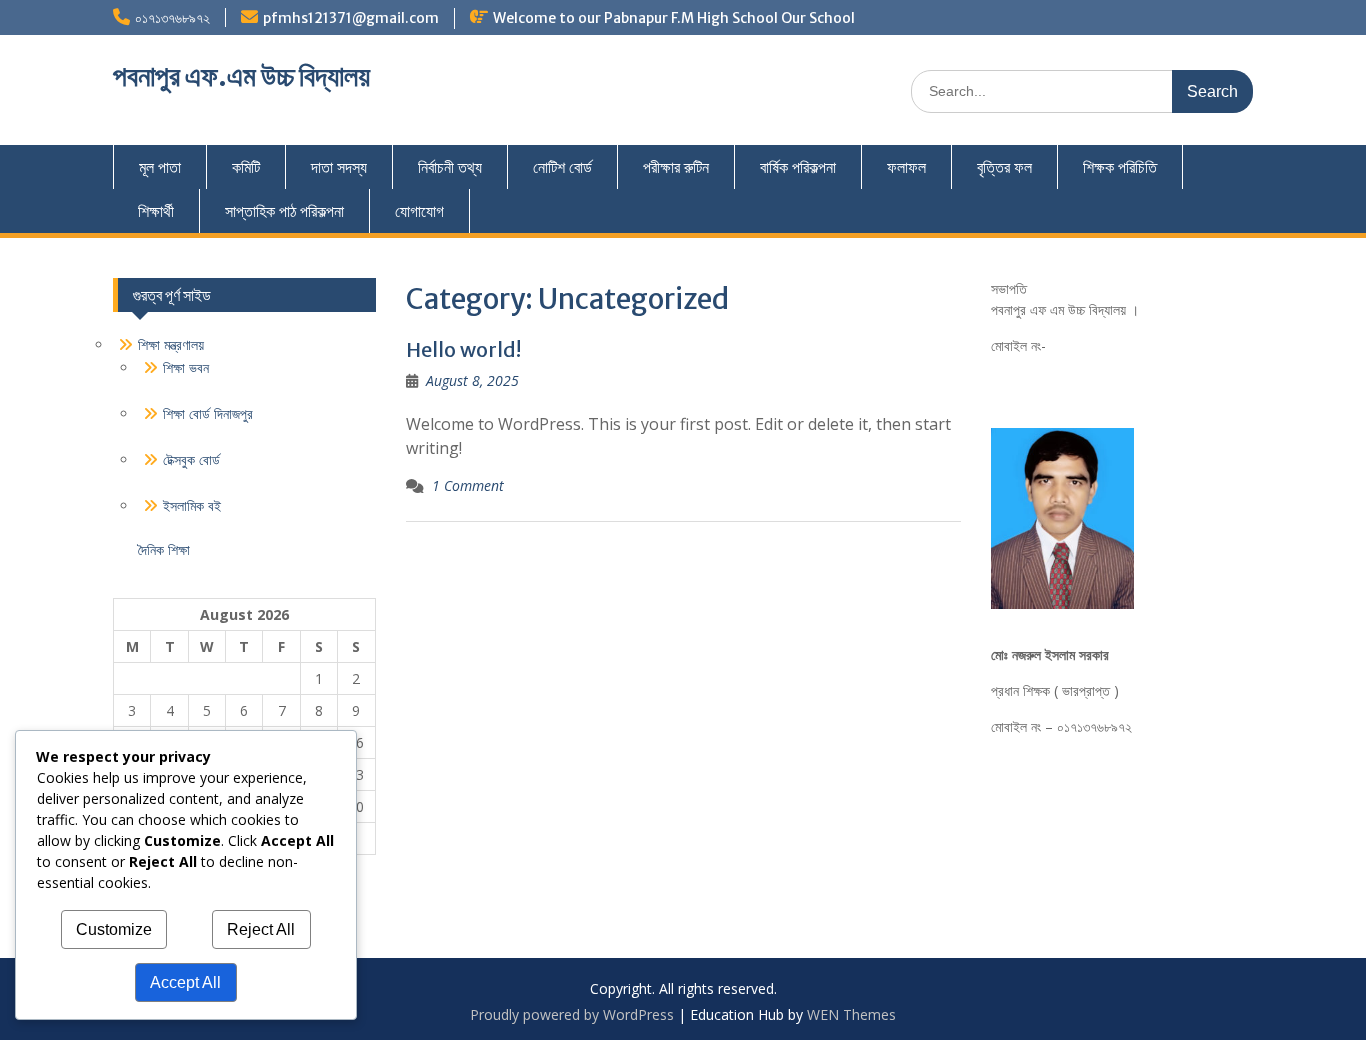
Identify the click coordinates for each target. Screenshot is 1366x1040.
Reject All (261, 929)
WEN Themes (851, 1014)
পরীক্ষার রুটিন (676, 167)
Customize (114, 929)
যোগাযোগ (419, 211)
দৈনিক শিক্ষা (164, 549)
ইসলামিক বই (192, 505)
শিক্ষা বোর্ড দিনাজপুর (208, 413)
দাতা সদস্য (339, 167)
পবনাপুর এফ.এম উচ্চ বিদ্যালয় (241, 76)
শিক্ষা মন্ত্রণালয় (171, 344)
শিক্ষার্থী (156, 211)
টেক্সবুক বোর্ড (191, 459)
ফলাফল (906, 167)
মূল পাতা (160, 167)
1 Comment (468, 485)
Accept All (185, 982)
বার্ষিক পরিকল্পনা (798, 167)
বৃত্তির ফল (1004, 167)
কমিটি (246, 167)
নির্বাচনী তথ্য (450, 167)
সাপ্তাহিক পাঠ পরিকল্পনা (284, 211)
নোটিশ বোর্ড (562, 167)
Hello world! (463, 349)
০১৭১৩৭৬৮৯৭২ (172, 18)
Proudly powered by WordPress (572, 1014)
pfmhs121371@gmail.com (351, 18)
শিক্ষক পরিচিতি (1120, 167)
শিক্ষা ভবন (186, 367)
